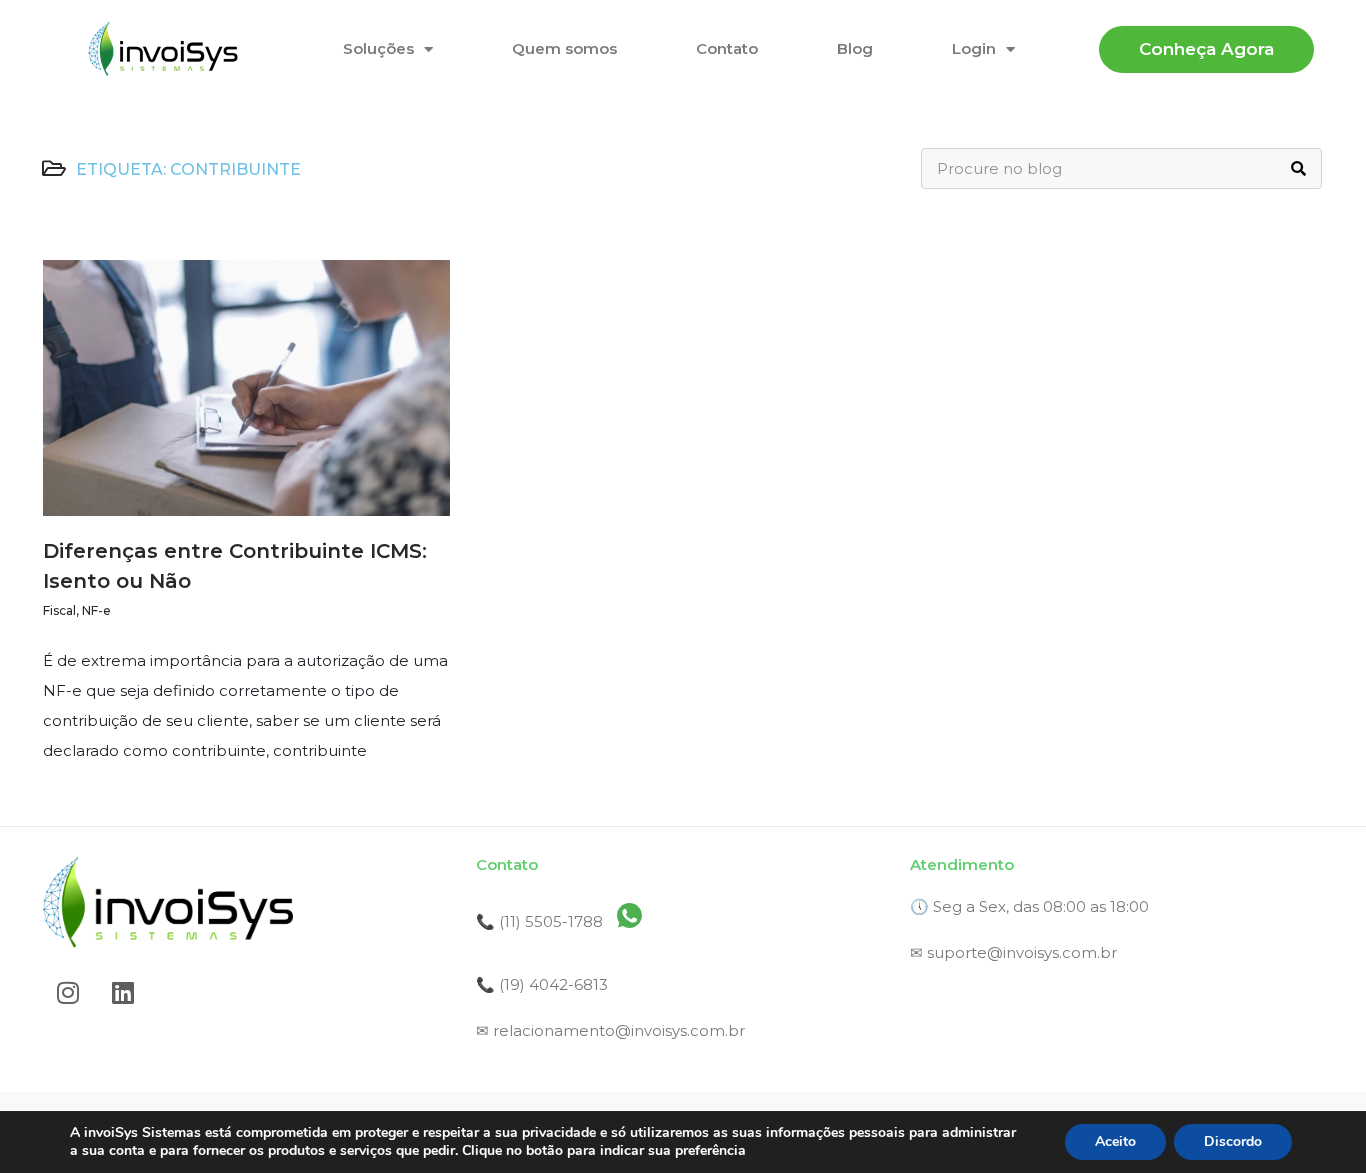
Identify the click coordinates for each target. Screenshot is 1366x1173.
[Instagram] (68, 993)
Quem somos (564, 48)
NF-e (96, 610)
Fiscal (59, 610)
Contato (727, 48)
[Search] (1298, 168)
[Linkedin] (123, 993)
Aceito (1115, 1141)
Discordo (1233, 1141)
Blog (855, 48)
